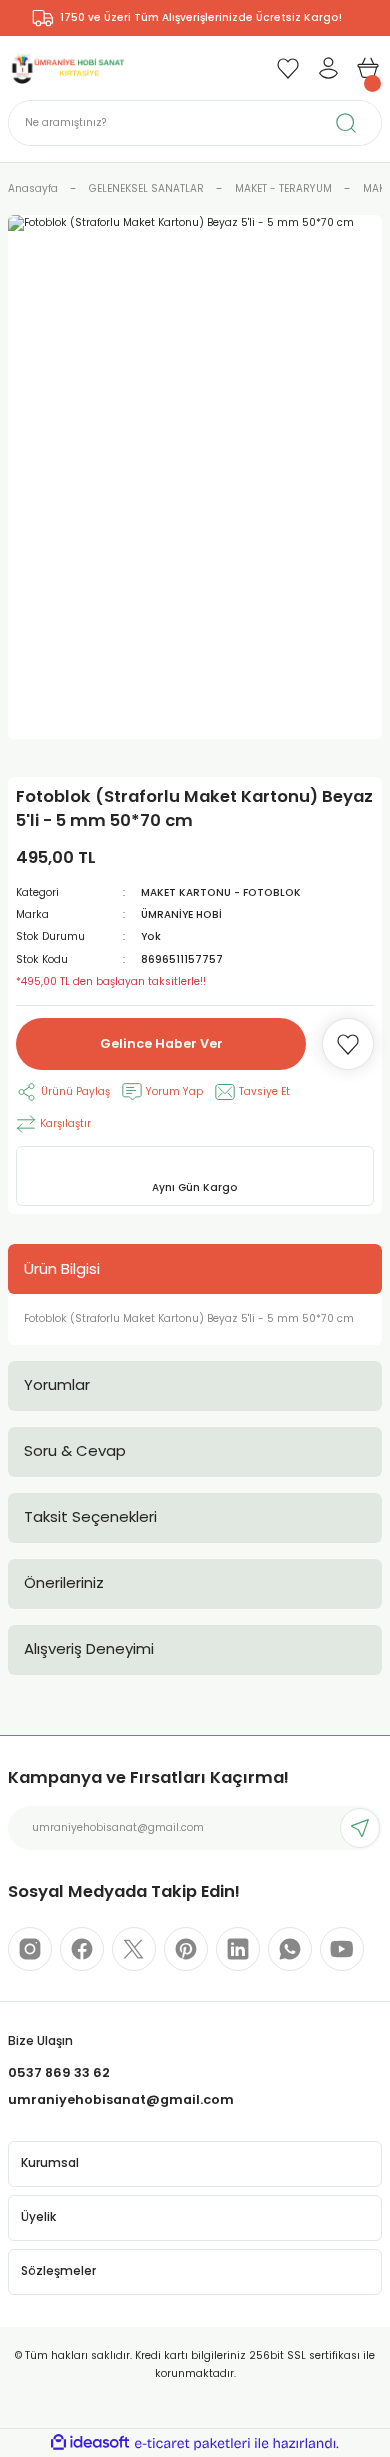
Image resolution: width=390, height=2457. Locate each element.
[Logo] (67, 67)
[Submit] (360, 1828)
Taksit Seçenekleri (90, 1516)
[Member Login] (328, 68)
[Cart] (368, 68)
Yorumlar (57, 1384)
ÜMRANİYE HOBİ (181, 914)
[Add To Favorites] (348, 1044)
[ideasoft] (90, 2443)
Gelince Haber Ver (161, 1043)
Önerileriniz (64, 1582)
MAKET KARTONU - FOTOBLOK (221, 892)
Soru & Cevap (75, 1450)
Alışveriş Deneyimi (89, 1648)
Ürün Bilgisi (62, 1268)
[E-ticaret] (192, 2443)
